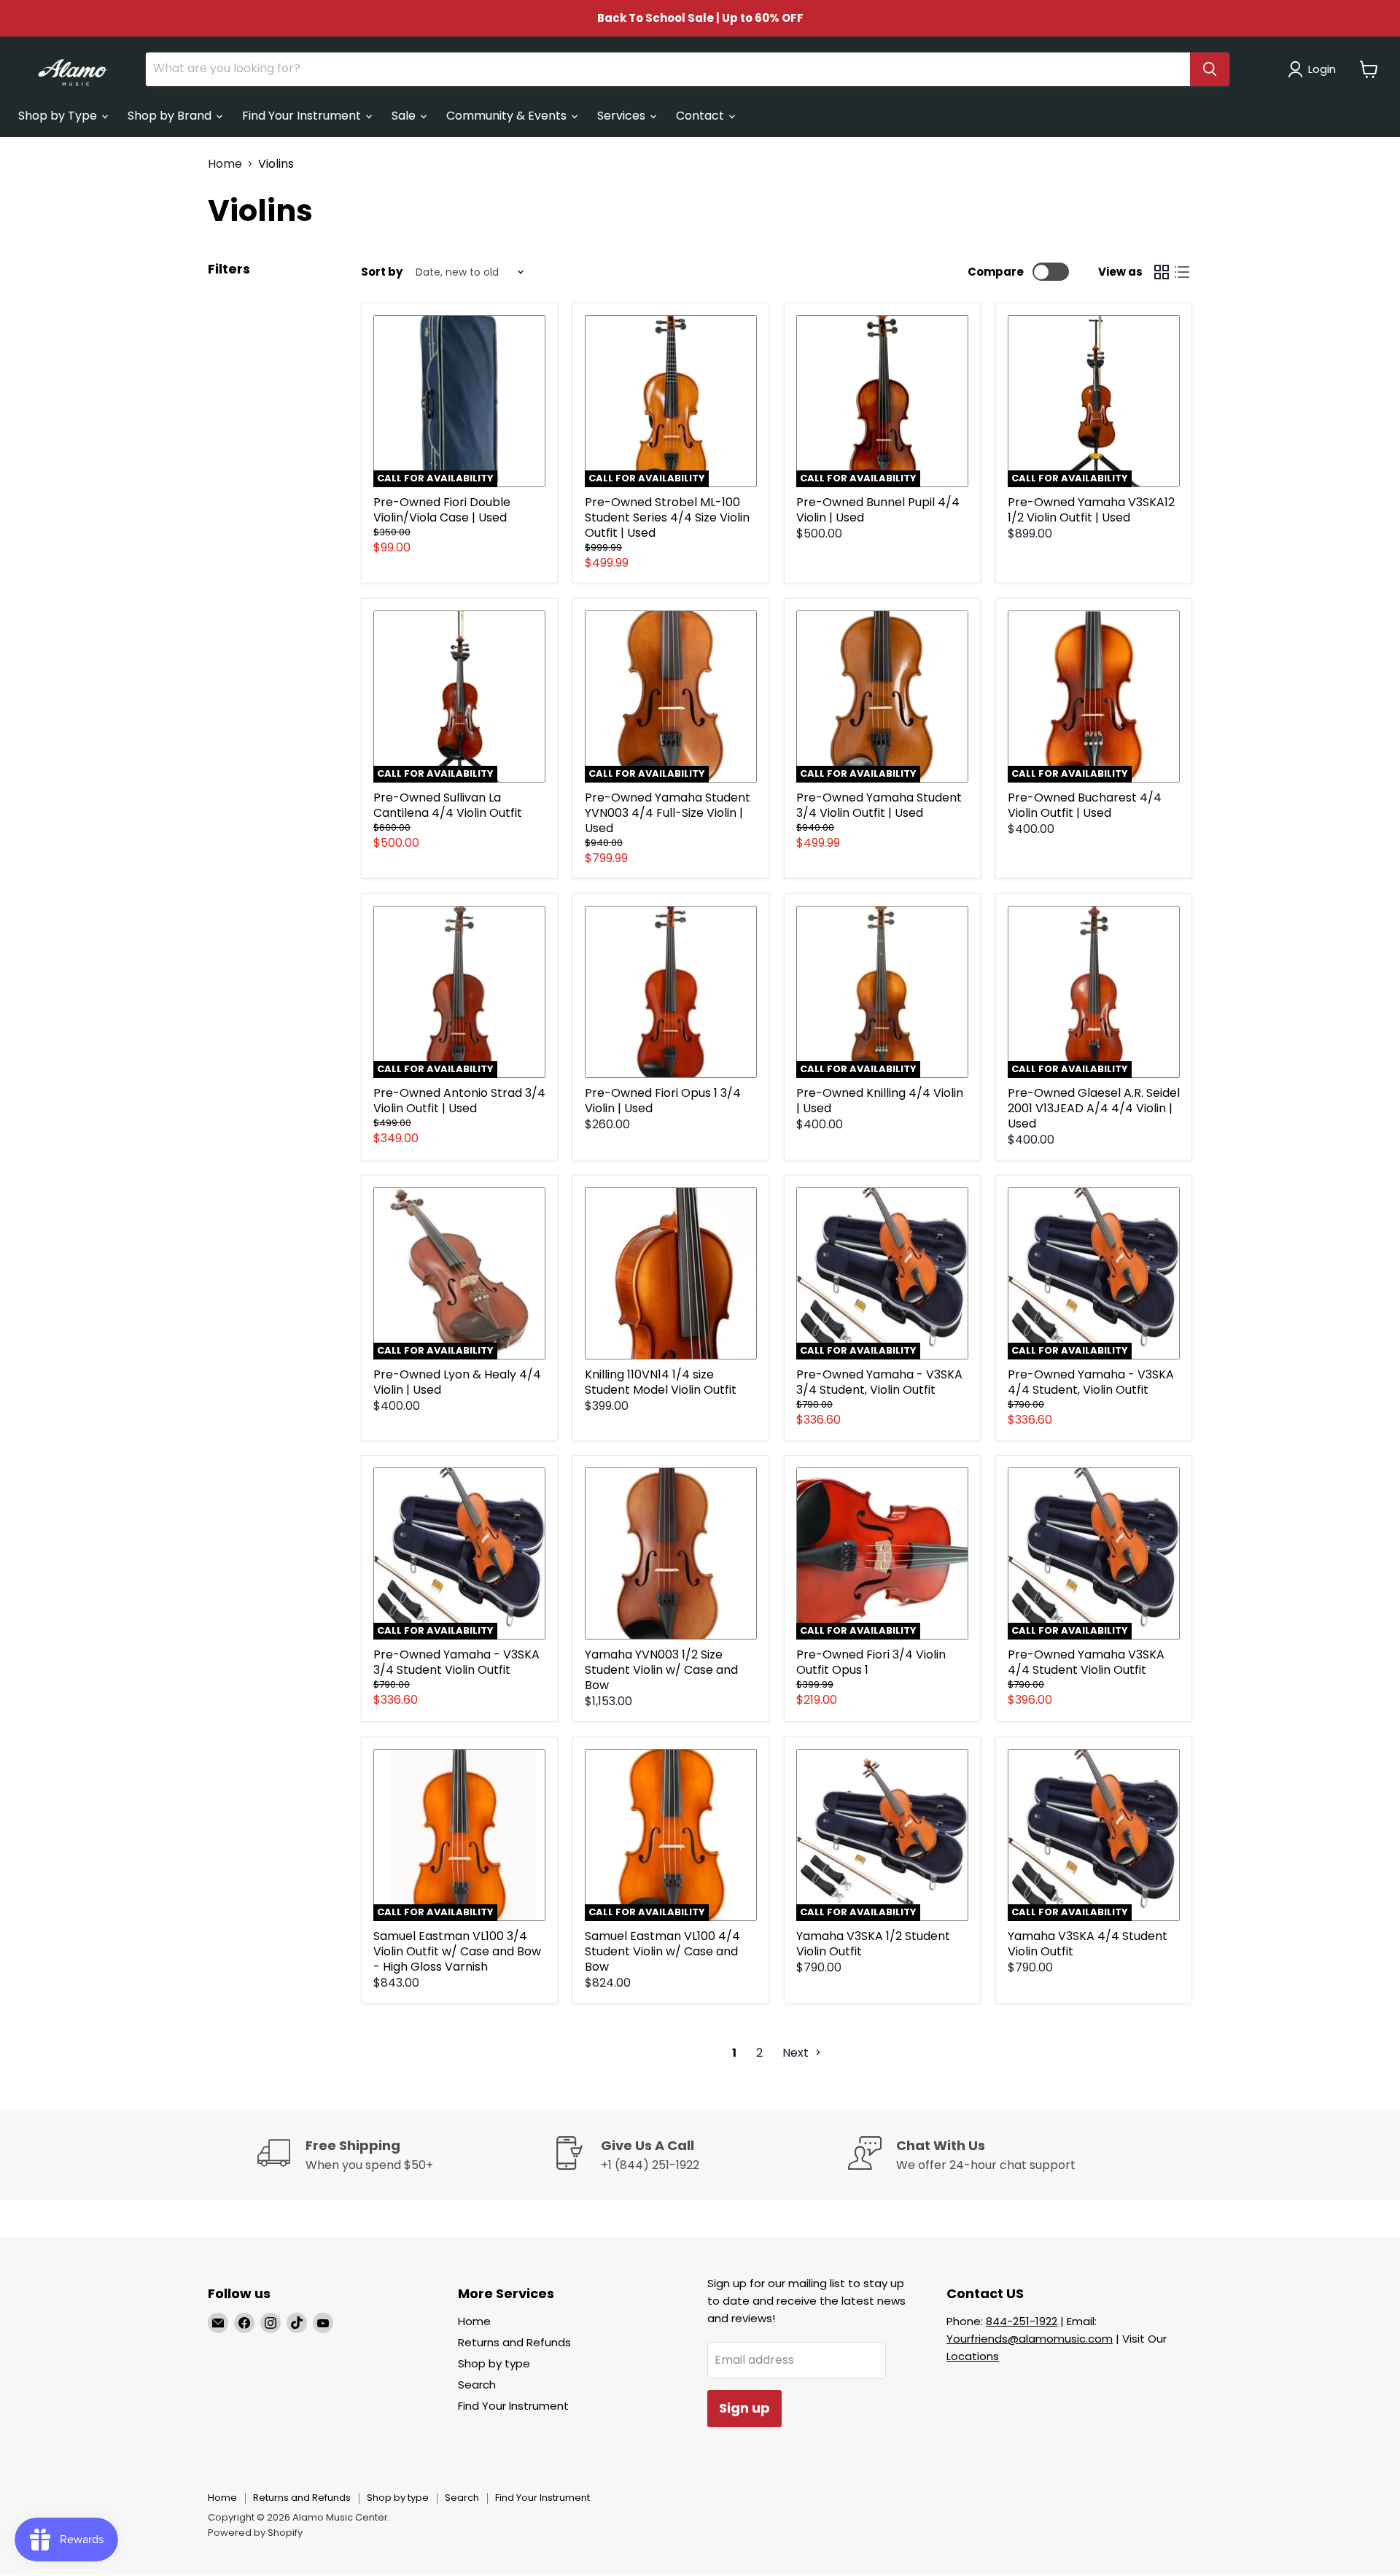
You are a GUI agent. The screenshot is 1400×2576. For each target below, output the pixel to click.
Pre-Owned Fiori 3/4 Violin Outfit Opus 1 (871, 1662)
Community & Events (508, 116)
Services (623, 116)
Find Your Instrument (303, 116)
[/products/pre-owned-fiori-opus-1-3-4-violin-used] (671, 992)
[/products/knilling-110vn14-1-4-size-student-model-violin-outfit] (671, 1273)
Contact (701, 116)
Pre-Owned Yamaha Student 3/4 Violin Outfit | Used (879, 805)
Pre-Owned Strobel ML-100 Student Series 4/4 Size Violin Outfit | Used (667, 517)
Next (797, 2053)
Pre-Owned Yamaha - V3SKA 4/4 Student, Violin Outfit (1091, 1382)
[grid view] (1162, 272)
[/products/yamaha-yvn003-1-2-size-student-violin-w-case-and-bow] (671, 1553)
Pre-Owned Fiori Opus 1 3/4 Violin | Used (663, 1101)
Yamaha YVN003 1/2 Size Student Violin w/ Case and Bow (661, 1670)
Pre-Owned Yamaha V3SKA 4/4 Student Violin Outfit (1086, 1662)
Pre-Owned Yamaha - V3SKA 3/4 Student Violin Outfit (456, 1662)
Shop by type (494, 2363)
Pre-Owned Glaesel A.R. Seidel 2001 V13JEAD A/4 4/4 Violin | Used (1094, 1108)
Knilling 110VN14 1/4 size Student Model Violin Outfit (661, 1382)
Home (225, 164)
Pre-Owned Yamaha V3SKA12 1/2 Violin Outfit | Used (1091, 510)
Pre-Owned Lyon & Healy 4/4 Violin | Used (457, 1382)
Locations (973, 2356)
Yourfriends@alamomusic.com (1030, 2339)
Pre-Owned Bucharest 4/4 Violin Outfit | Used (1085, 805)
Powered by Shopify (255, 2533)
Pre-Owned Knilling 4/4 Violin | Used (880, 1101)
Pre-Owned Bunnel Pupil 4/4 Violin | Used (878, 510)
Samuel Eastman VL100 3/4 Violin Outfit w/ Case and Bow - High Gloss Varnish (457, 1951)
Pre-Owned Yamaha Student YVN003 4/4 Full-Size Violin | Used (668, 813)
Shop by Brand (171, 116)
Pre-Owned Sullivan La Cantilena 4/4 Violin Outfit (448, 805)
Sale (405, 116)
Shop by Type (59, 116)
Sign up (744, 2408)
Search (477, 2385)
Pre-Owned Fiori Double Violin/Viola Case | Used (442, 510)
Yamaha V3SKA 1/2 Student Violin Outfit (873, 1944)
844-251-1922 (1022, 2321)
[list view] (1182, 272)
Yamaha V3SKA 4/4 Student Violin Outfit (1088, 1944)
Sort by (382, 272)
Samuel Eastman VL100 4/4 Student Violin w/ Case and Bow (662, 1951)
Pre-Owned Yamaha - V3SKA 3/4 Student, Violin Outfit (879, 1382)
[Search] (1210, 69)
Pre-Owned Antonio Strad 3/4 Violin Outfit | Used (459, 1101)
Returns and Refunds (514, 2342)
